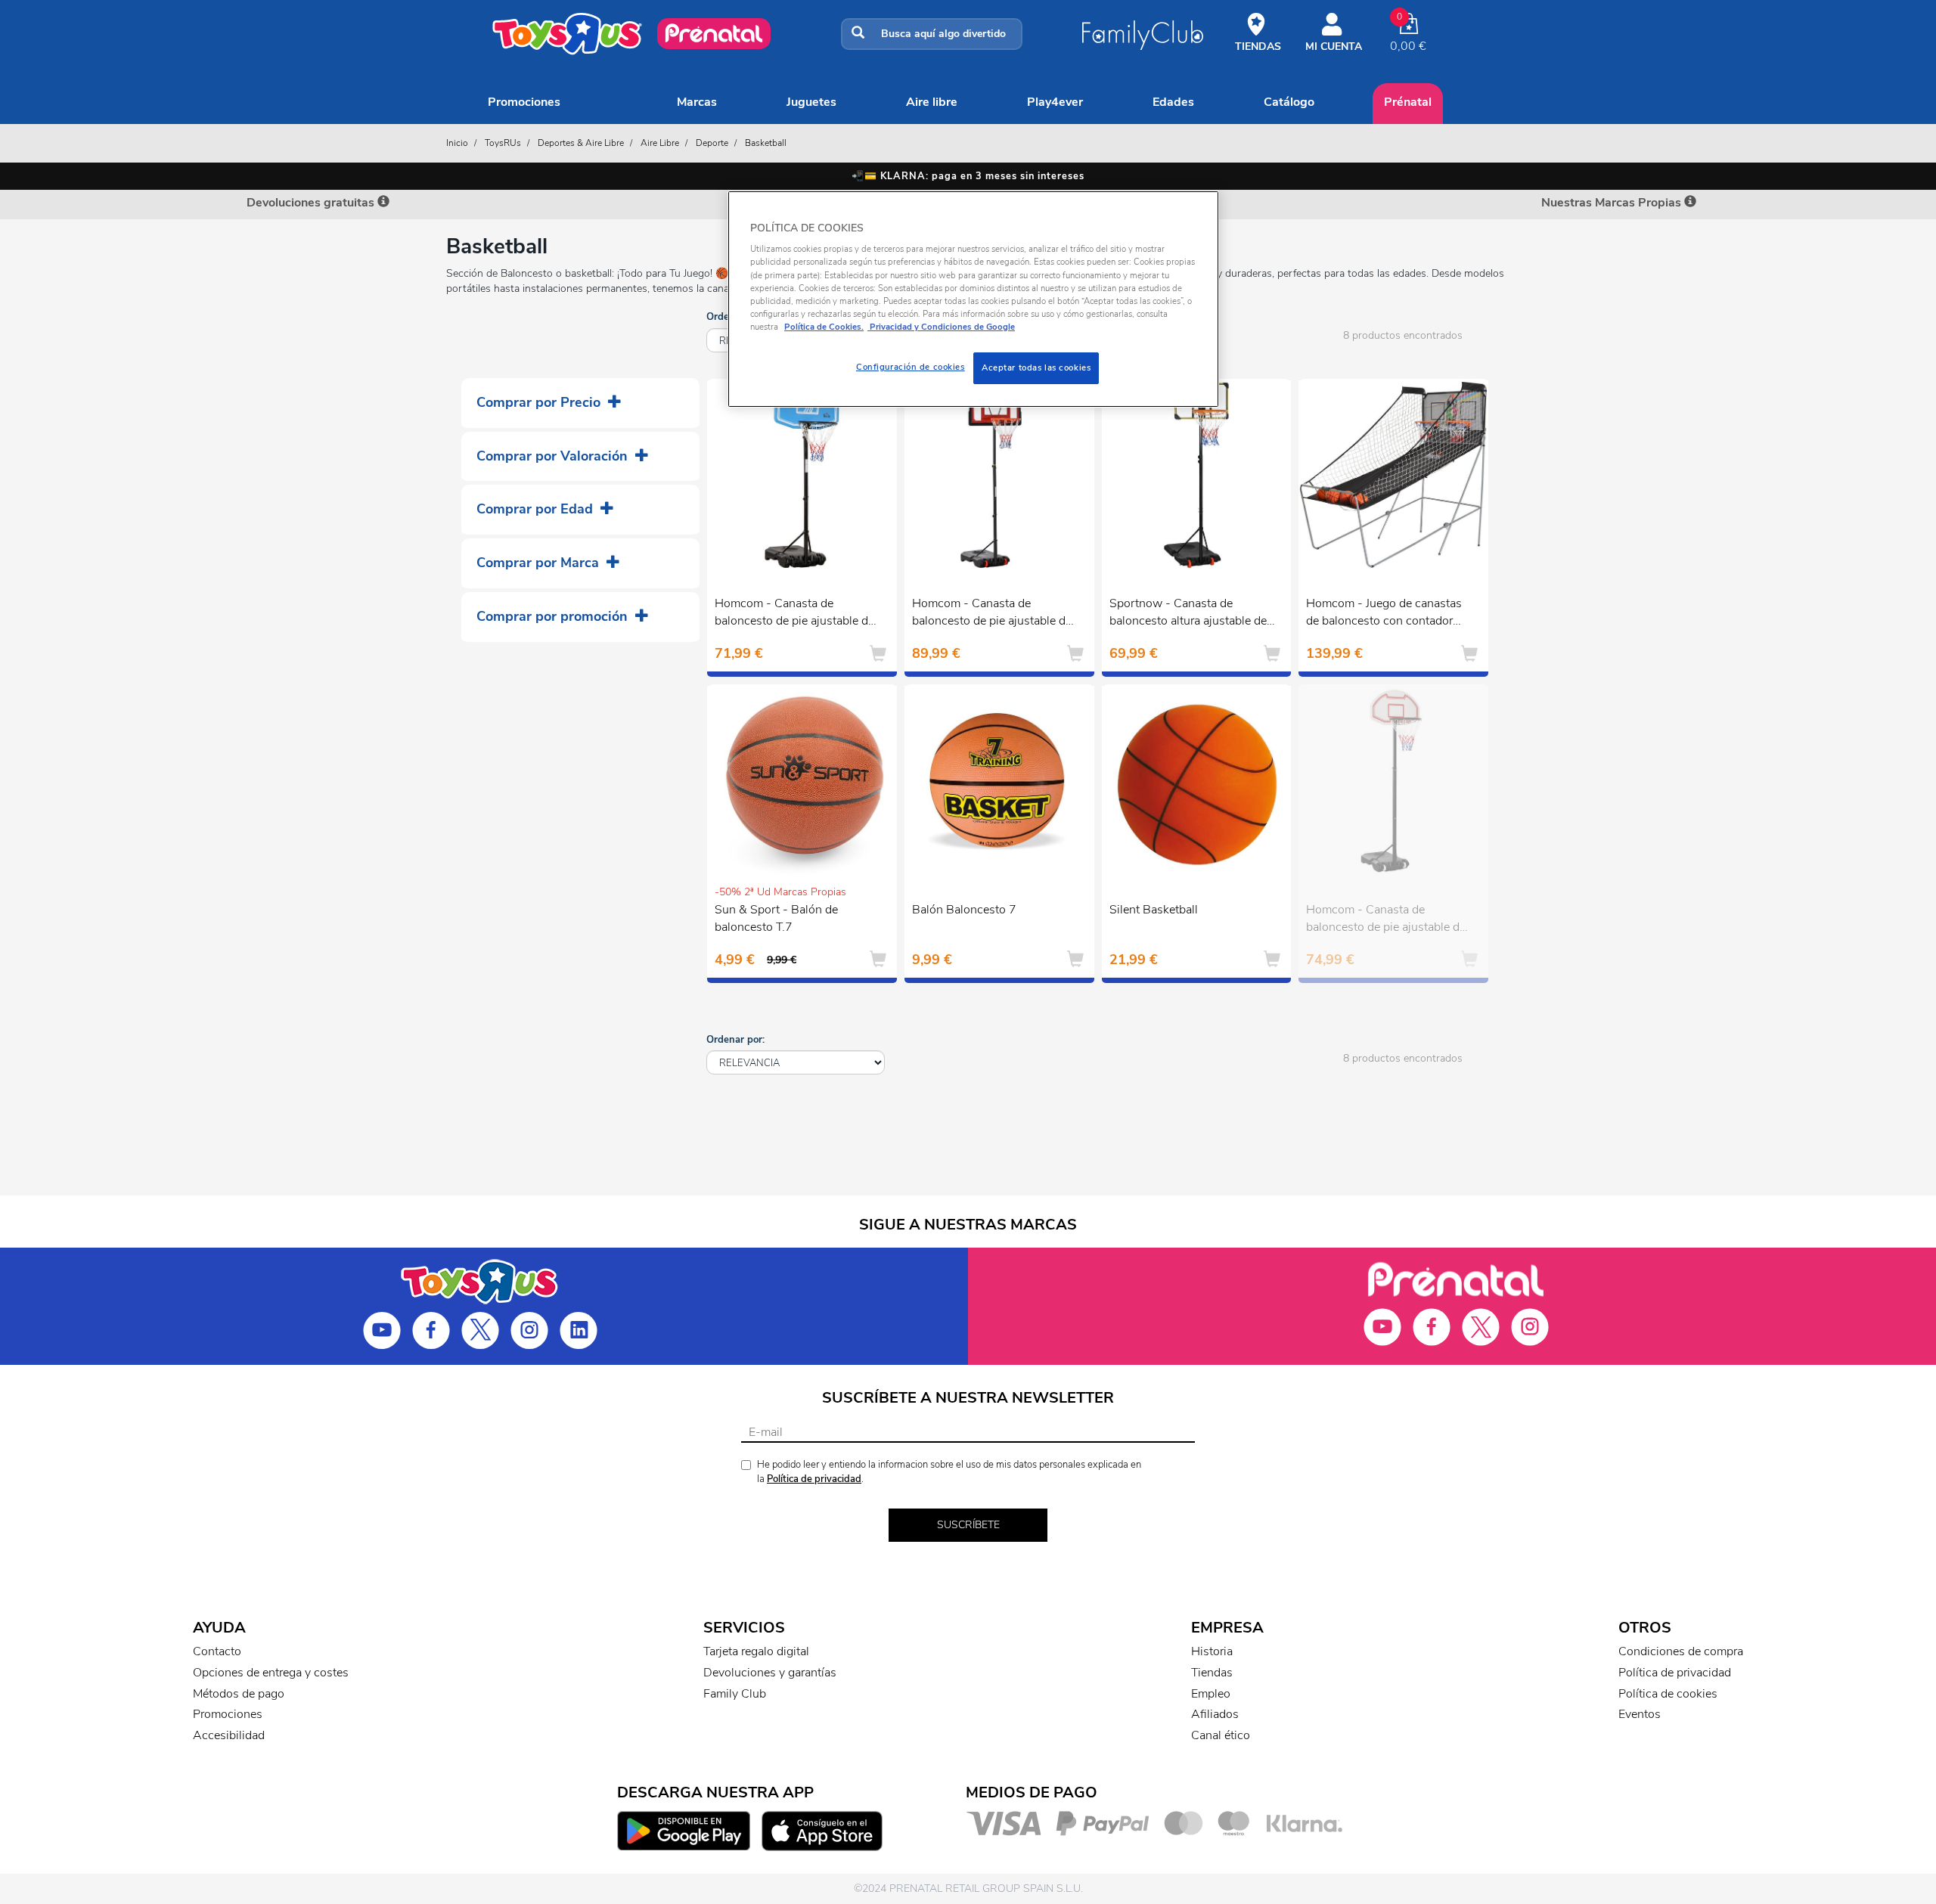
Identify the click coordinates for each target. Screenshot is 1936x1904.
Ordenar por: (735, 1040)
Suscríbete (968, 1525)
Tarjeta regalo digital (756, 1651)
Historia (1212, 1651)
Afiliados (1215, 1714)
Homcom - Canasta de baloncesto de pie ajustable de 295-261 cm (992, 614)
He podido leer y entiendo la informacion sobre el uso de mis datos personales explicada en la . (949, 1472)
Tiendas (1212, 1673)
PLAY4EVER (1055, 102)
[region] (973, 299)
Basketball (766, 143)
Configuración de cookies (911, 367)
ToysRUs (503, 143)
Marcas (697, 102)
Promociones (524, 102)
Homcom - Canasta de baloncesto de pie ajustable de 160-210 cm (794, 614)
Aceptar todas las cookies (1036, 367)
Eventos (1640, 1714)
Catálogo (1289, 102)
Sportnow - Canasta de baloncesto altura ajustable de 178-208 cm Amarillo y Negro (1190, 614)
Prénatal (1408, 102)
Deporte (712, 143)
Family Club (735, 1694)
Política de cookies (1668, 1694)
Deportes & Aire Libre (581, 143)
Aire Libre (932, 102)
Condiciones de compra (1681, 1651)
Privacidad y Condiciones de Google (941, 327)
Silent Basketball (1154, 910)
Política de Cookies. (824, 327)
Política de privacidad (814, 1479)
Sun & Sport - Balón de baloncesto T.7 (776, 918)
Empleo (1211, 1694)
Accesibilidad (229, 1735)
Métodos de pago (239, 1694)
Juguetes (811, 102)
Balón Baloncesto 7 (964, 910)
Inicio (457, 143)
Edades (1173, 102)
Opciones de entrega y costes (271, 1673)
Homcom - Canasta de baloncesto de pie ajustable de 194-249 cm (1386, 920)
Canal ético (1221, 1735)
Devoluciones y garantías (770, 1673)
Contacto (217, 1651)
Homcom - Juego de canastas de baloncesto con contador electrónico (1384, 614)
